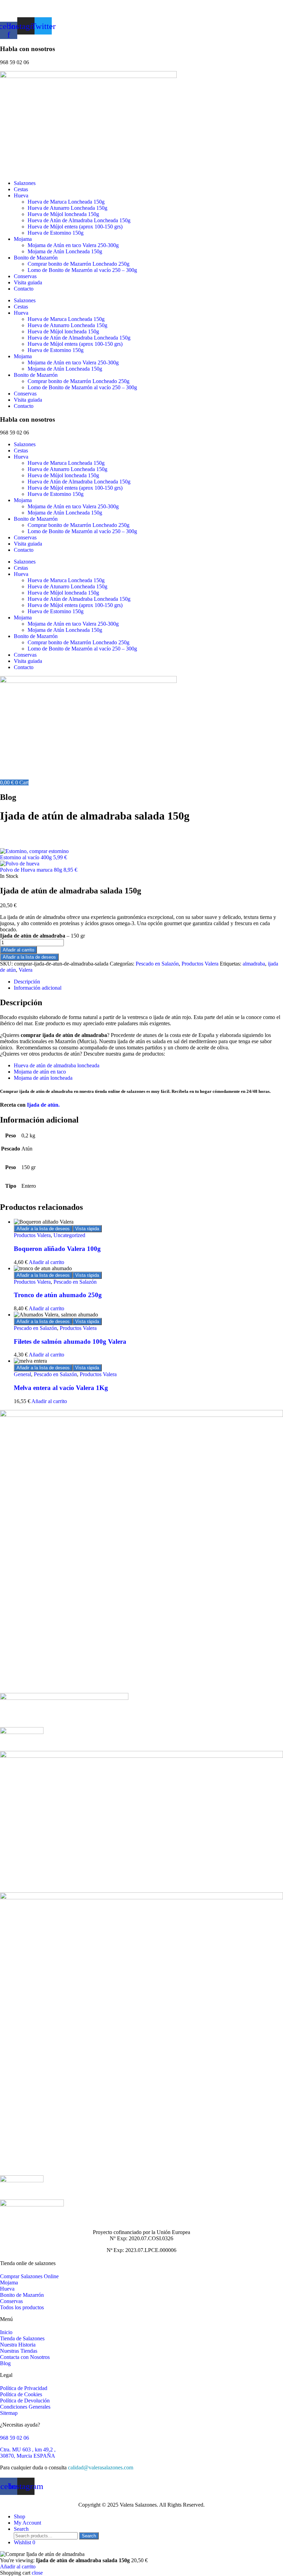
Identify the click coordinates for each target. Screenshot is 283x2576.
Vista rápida (87, 1229)
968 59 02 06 (14, 2438)
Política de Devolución (25, 2401)
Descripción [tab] (27, 982)
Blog (5, 2363)
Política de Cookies (21, 2394)
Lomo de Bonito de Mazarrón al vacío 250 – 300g (82, 270)
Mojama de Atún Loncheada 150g (65, 251)
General (22, 1374)
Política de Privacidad (24, 2388)
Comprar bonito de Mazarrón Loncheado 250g (79, 264)
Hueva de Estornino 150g (56, 233)
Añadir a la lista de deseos (29, 957)
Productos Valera (200, 964)
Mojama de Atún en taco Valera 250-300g (73, 245)
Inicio (6, 2332)
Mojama (23, 239)
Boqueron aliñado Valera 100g (57, 1249)
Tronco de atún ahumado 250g (58, 1295)
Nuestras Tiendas (19, 2351)
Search (89, 2536)
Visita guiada (28, 282)
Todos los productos (22, 2307)
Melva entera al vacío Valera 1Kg (61, 1388)
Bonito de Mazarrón (36, 258)
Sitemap (9, 2413)
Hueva (21, 195)
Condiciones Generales (25, 2407)
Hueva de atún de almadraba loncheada (57, 1065)
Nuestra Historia (18, 2345)
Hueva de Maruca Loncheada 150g (66, 202)
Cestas (21, 189)
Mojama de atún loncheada (43, 1078)
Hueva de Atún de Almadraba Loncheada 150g (79, 220)
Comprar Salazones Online (29, 2276)
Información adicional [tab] (38, 988)
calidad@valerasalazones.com (101, 2467)
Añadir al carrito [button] (46, 1262)
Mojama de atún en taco (40, 1072)
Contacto (24, 289)
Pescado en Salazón (157, 964)
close (37, 2573)
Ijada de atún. (43, 1105)
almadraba (254, 964)
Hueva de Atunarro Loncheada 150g (67, 208)
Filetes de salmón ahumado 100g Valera (70, 1341)
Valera (26, 970)
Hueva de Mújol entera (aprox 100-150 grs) (75, 227)
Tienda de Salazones (22, 2338)
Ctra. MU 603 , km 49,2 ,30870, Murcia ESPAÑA (28, 2453)
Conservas (25, 276)
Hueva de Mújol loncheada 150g (63, 214)
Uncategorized (69, 1235)
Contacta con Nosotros (25, 2357)
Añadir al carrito (18, 950)
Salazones (25, 183)
